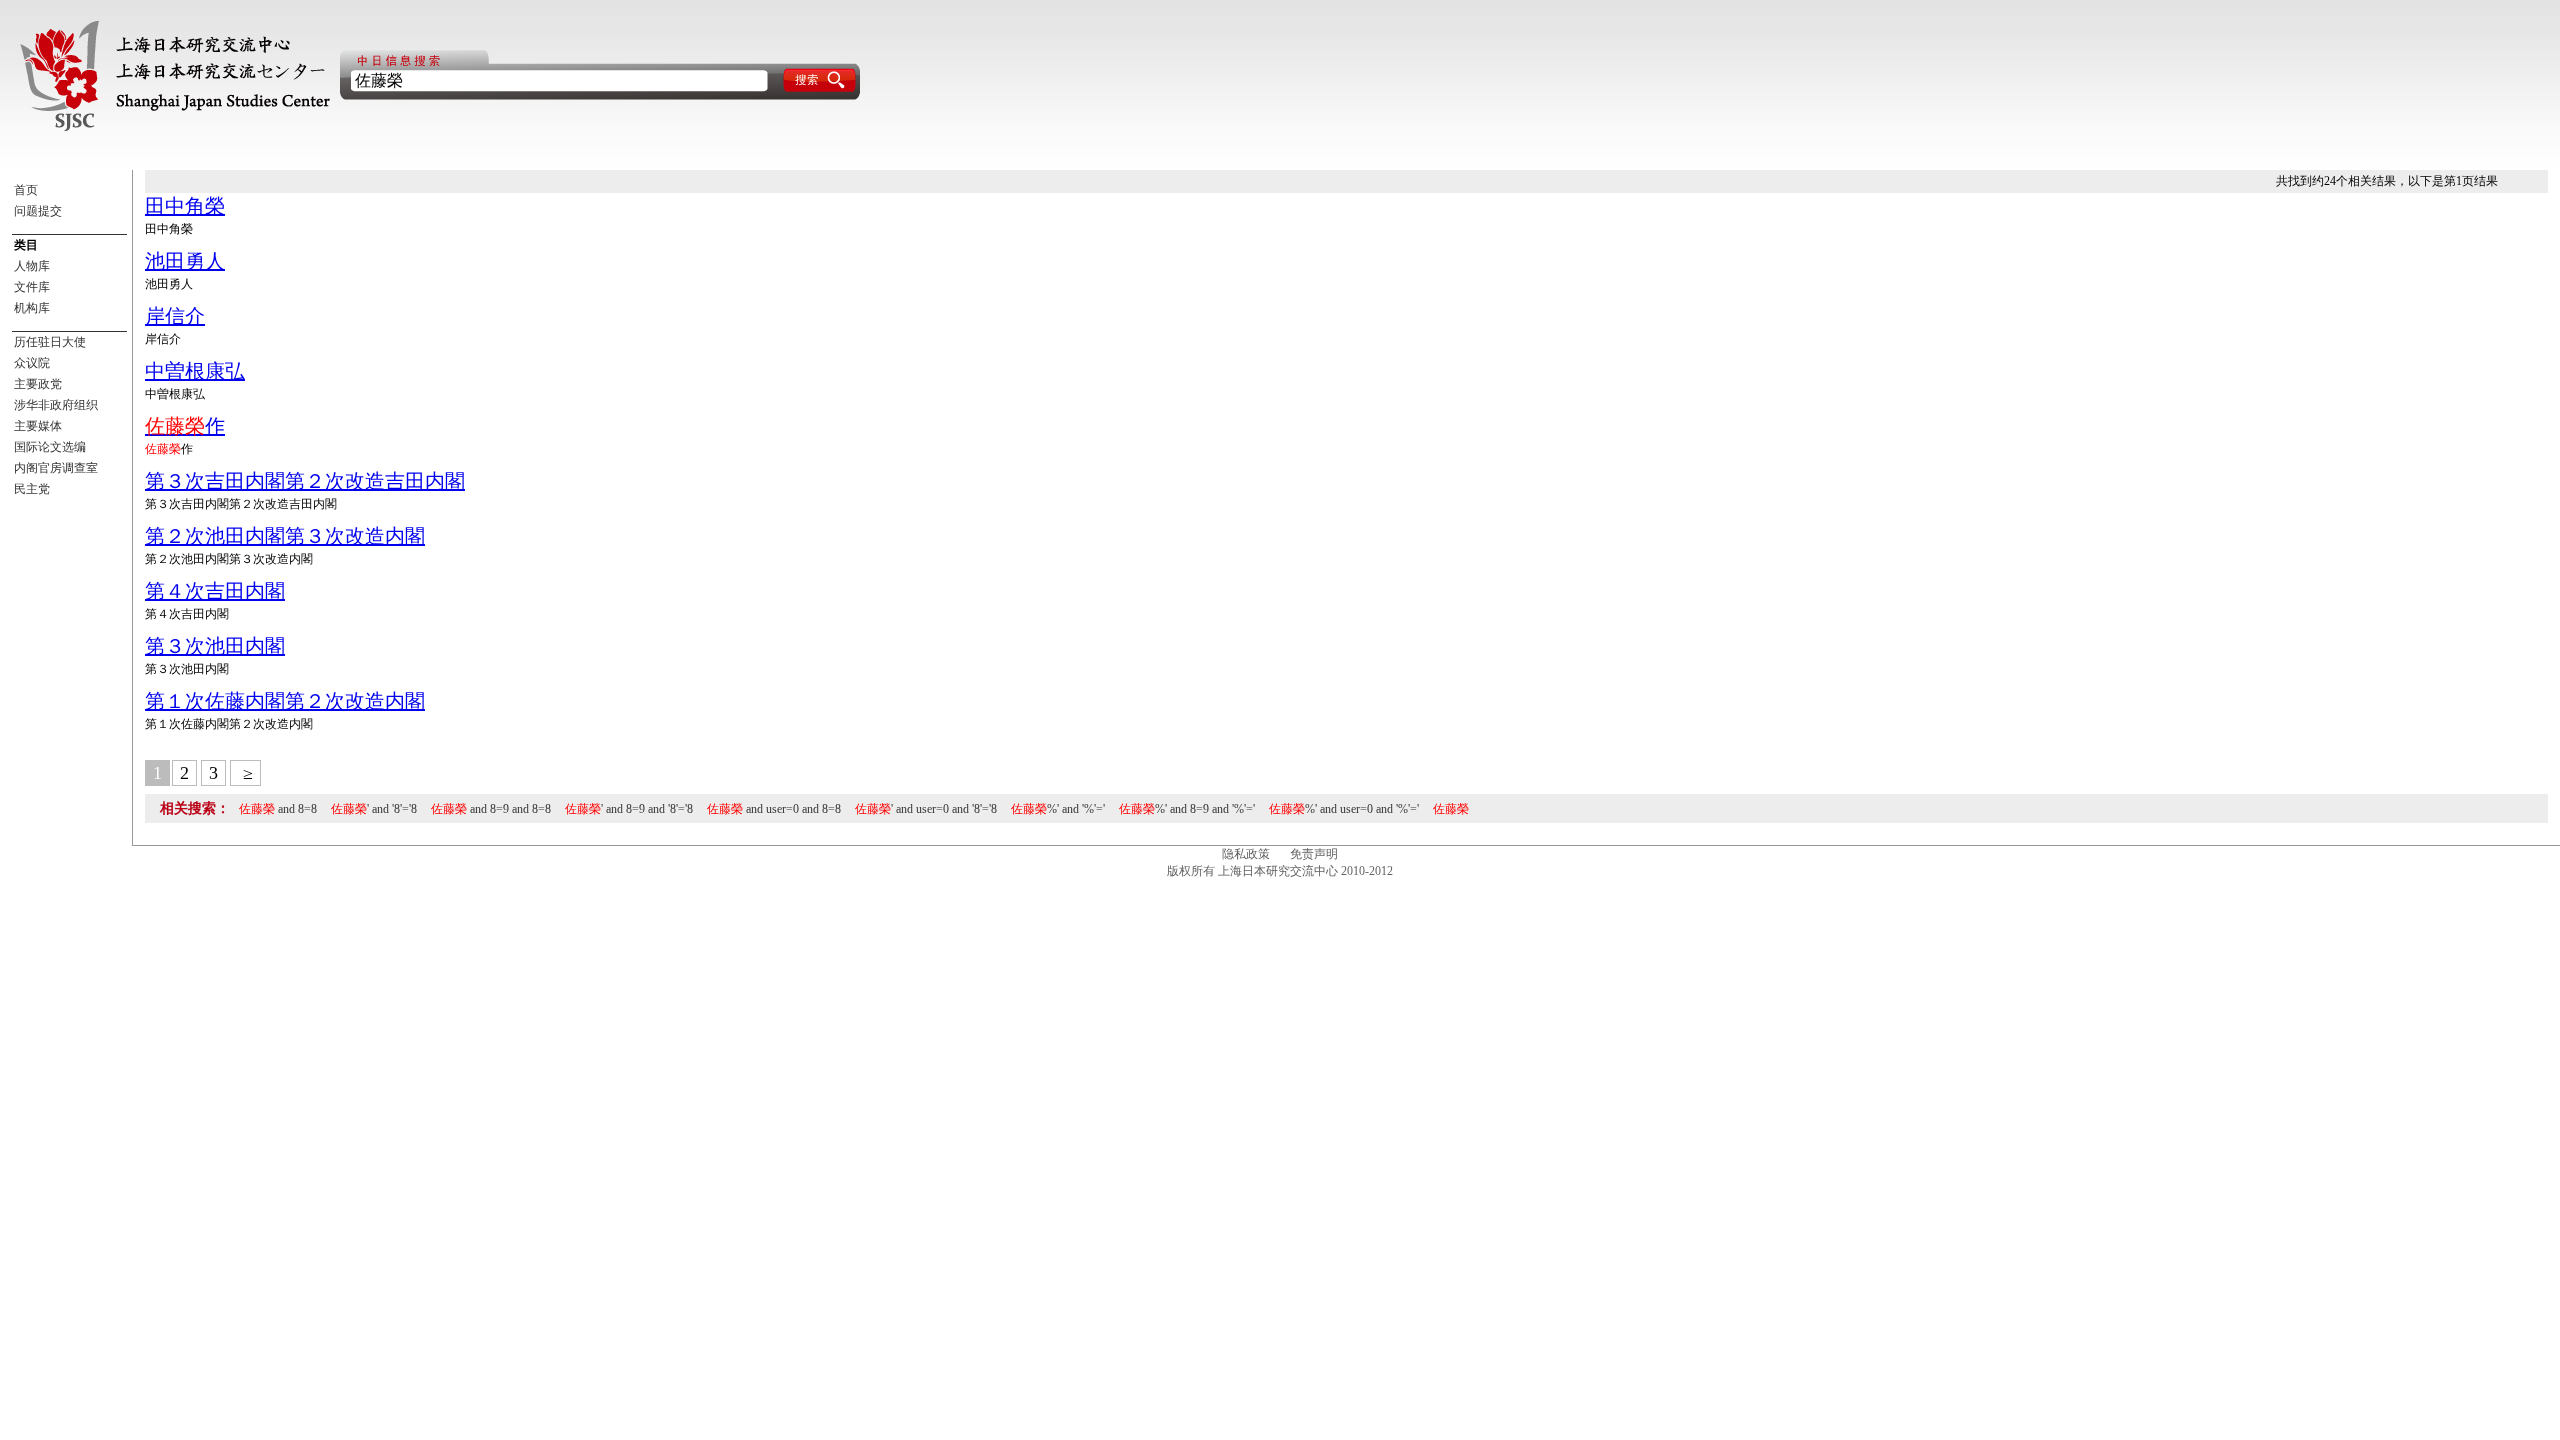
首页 (26, 190)
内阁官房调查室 (56, 468)
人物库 (32, 266)
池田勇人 (185, 261)
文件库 (32, 287)
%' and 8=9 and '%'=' (1187, 809)
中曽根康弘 (195, 371)
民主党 (32, 489)
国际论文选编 (50, 447)
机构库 (32, 308)
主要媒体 (38, 426)
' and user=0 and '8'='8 (926, 809)
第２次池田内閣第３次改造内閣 (285, 536)
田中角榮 (185, 206)
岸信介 (175, 316)
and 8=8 (278, 809)
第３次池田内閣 (215, 646)
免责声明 (1314, 854)
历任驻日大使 (50, 342)
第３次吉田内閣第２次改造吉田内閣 (305, 481)
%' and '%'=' (1058, 809)
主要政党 (38, 384)
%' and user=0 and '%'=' (1344, 809)
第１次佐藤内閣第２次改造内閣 (285, 701)
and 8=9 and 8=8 (491, 809)
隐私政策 (1246, 854)
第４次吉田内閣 (215, 591)
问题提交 (38, 211)
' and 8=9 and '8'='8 (629, 809)
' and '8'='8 (374, 809)
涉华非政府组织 (56, 405)
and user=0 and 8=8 (774, 809)
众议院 (32, 363)
